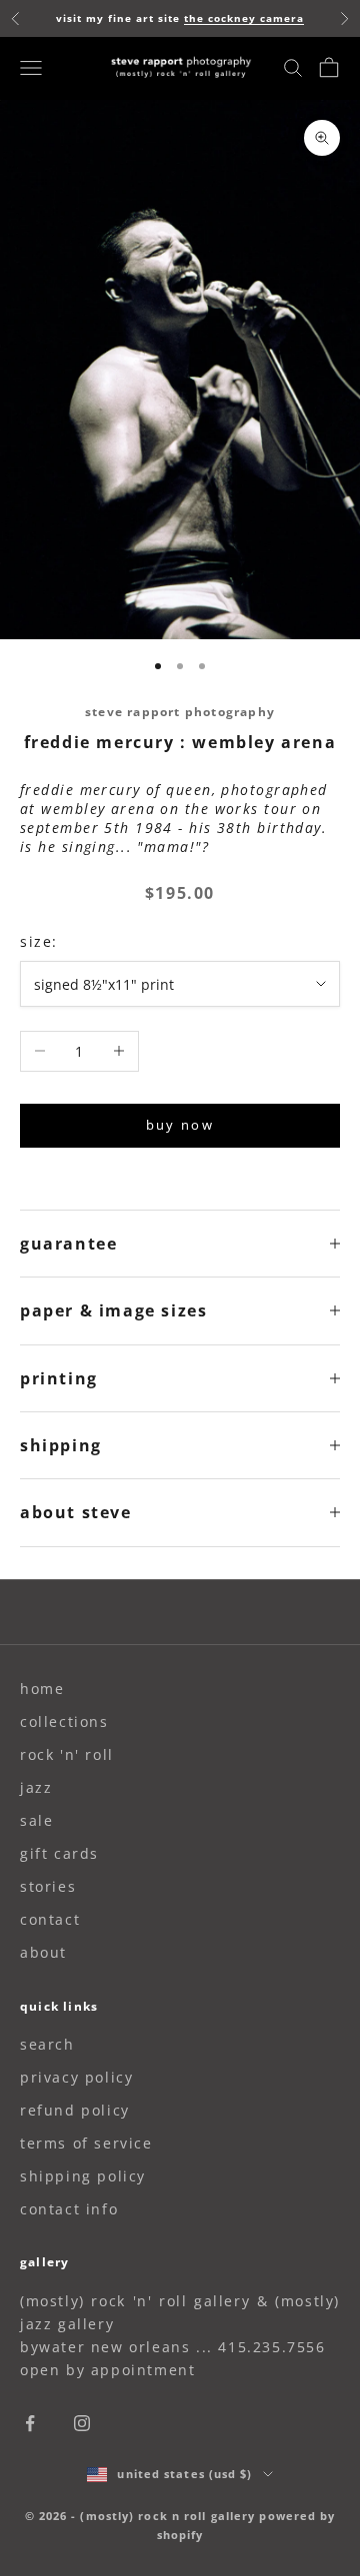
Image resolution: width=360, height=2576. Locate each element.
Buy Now (180, 1125)
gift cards (59, 1853)
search (47, 2044)
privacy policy (76, 2077)
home (42, 1689)
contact (50, 1919)
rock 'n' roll (67, 1754)
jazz (36, 1787)
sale (36, 1820)
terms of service (86, 2143)
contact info (69, 2209)
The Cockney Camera (244, 18)
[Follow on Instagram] (82, 2423)
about (43, 1952)
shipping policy (83, 2176)
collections (64, 1721)
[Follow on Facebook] (30, 2423)
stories (48, 1886)
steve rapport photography (180, 712)
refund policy (75, 2110)
